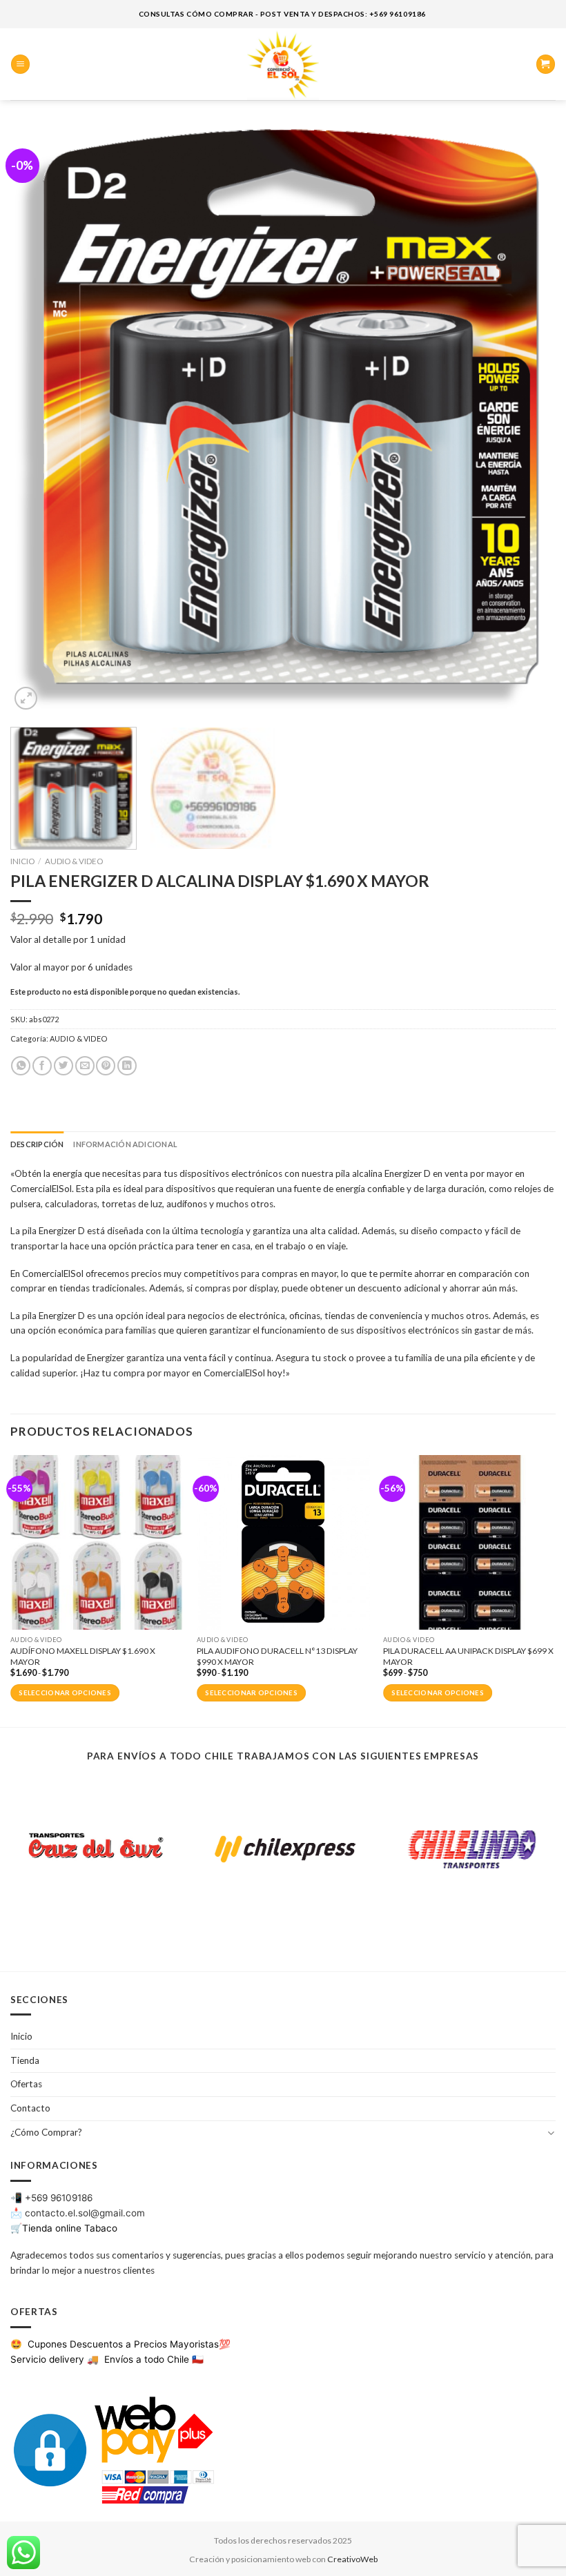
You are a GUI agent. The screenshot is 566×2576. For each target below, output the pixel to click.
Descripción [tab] (37, 1144)
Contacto (30, 2108)
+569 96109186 (59, 2198)
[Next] (527, 420)
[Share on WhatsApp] (21, 1066)
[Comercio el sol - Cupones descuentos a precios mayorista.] (283, 64)
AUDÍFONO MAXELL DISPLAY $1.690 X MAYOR (83, 1656)
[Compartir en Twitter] (64, 1066)
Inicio (22, 861)
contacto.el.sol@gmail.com (85, 2213)
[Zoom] (26, 698)
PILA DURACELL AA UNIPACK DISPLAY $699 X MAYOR (468, 1656)
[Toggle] (551, 2133)
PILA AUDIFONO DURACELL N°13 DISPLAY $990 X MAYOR (277, 1656)
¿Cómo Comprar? (46, 2132)
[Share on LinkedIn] (127, 1066)
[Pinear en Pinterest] (106, 1066)
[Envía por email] (85, 1066)
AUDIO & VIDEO (74, 861)
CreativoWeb (352, 2559)
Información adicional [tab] (125, 1144)
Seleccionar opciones (65, 1693)
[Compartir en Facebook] (42, 1066)
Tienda (25, 2060)
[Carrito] (546, 64)
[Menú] (20, 64)
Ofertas (26, 2084)
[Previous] (39, 420)
